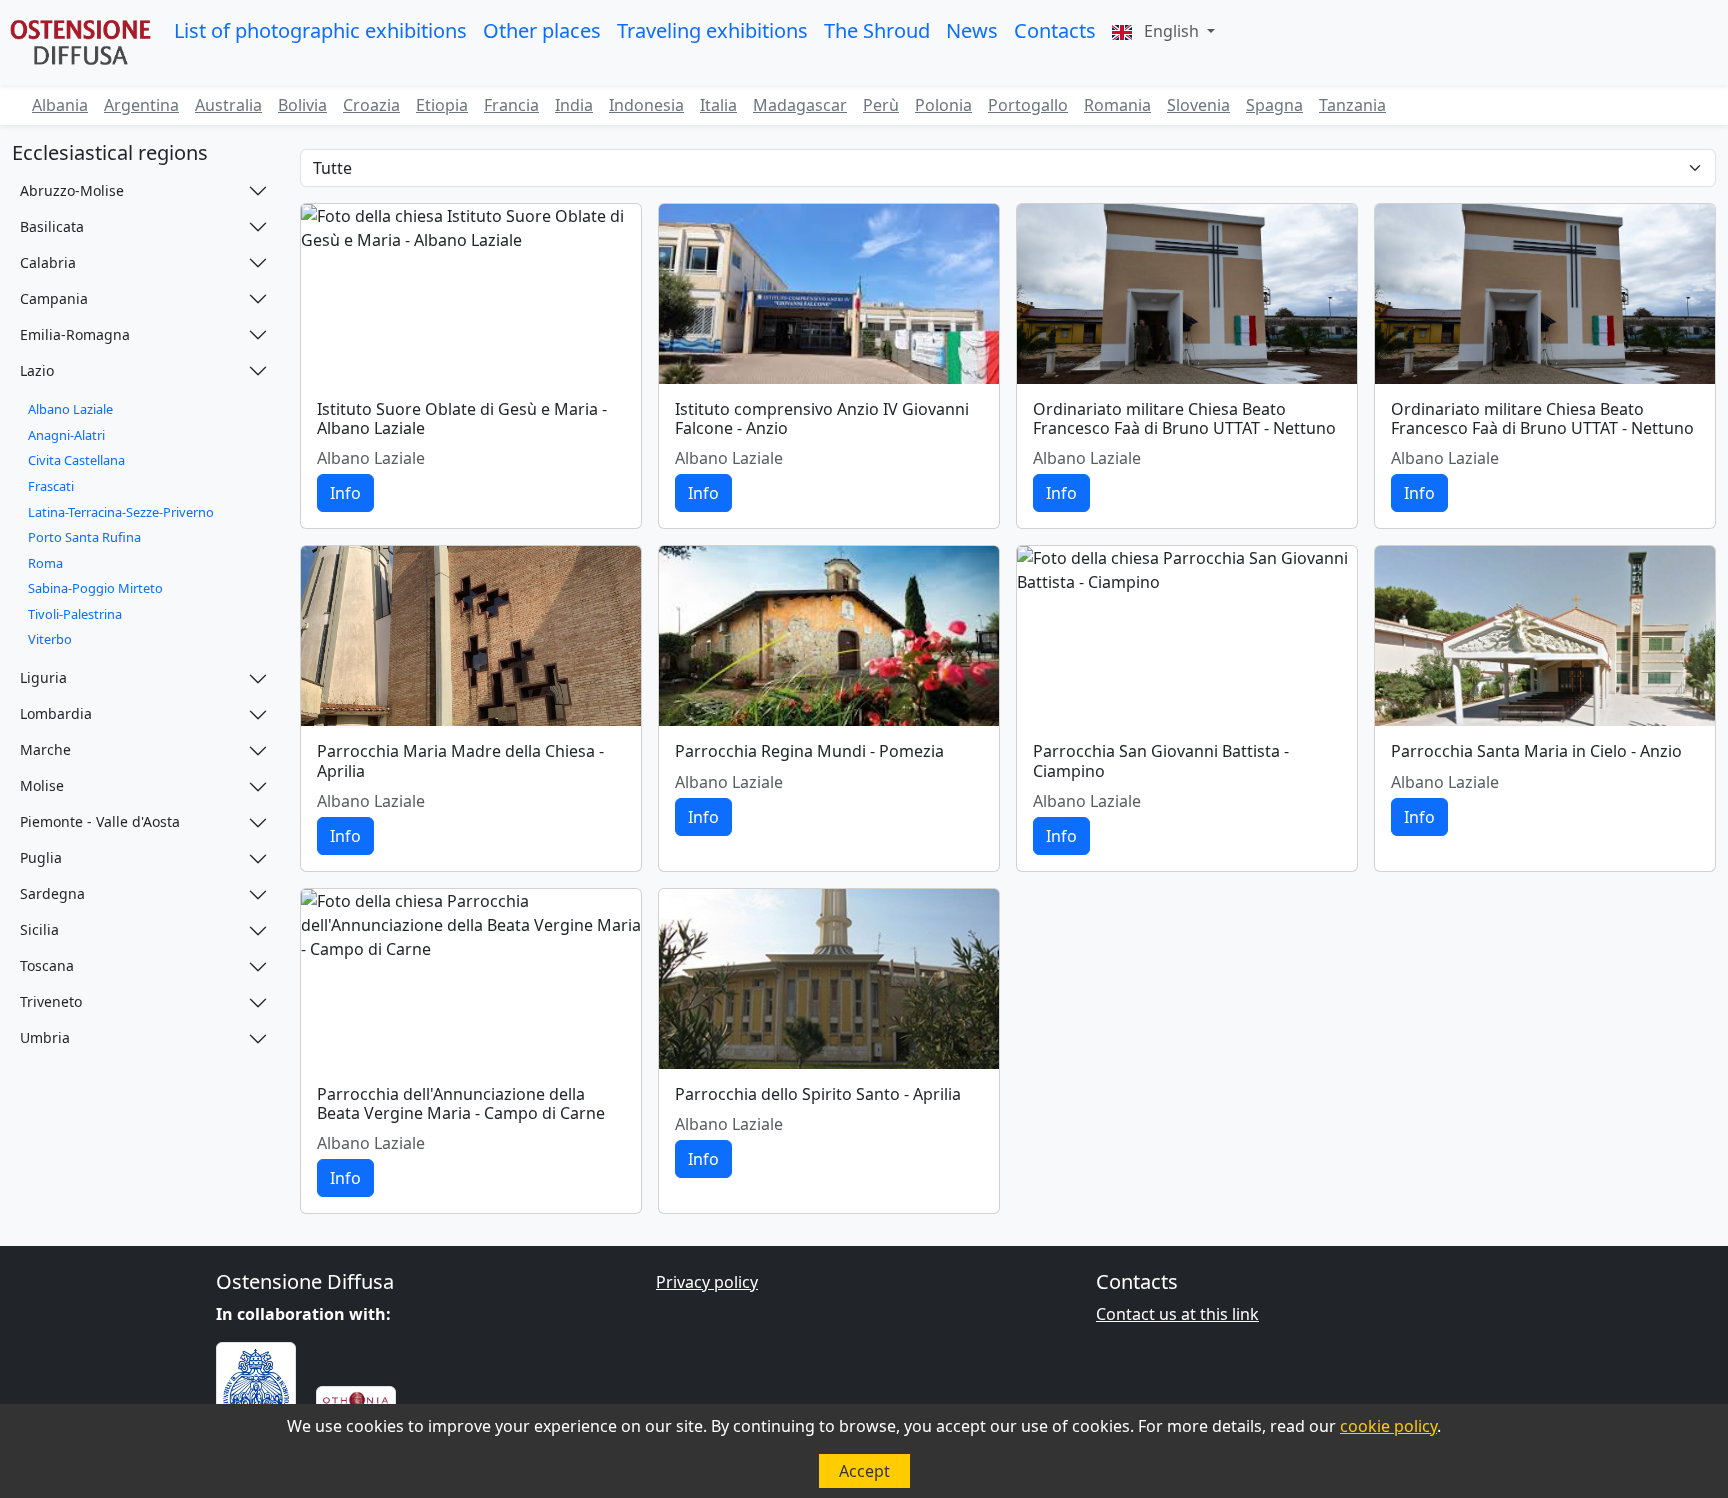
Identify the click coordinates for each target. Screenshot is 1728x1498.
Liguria (43, 677)
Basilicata (52, 226)
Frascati (51, 486)
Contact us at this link (1177, 1314)
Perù (881, 105)
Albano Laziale (70, 409)
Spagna (1274, 105)
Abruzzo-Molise (72, 190)
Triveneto (51, 1001)
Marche (45, 749)
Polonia (943, 105)
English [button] (1171, 31)
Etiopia (442, 105)
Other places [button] (542, 30)
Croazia (371, 105)
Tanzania (1352, 105)
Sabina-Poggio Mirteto (95, 588)
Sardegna (52, 893)
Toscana (47, 965)
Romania (1117, 105)
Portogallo (1028, 105)
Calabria (48, 262)
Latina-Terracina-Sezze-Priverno (121, 512)
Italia (718, 105)
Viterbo (50, 639)
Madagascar (800, 105)
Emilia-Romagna (75, 334)
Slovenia (1198, 105)
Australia (228, 105)
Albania (60, 105)
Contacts (1055, 30)
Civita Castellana (76, 460)
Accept (864, 1471)
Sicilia (39, 929)
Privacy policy (707, 1282)
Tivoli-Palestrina (75, 614)
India (574, 105)
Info (345, 493)
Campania (54, 298)
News (972, 30)
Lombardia (56, 713)
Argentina (141, 105)
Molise (42, 785)
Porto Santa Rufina (84, 537)
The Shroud (877, 30)
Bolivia (302, 105)
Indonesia (646, 105)
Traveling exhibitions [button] (712, 30)
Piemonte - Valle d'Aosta (100, 821)
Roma (45, 563)
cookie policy (1388, 1426)
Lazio (37, 370)
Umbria (45, 1037)
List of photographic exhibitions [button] (320, 30)
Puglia (41, 857)
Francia (511, 105)
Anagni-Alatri (66, 435)
